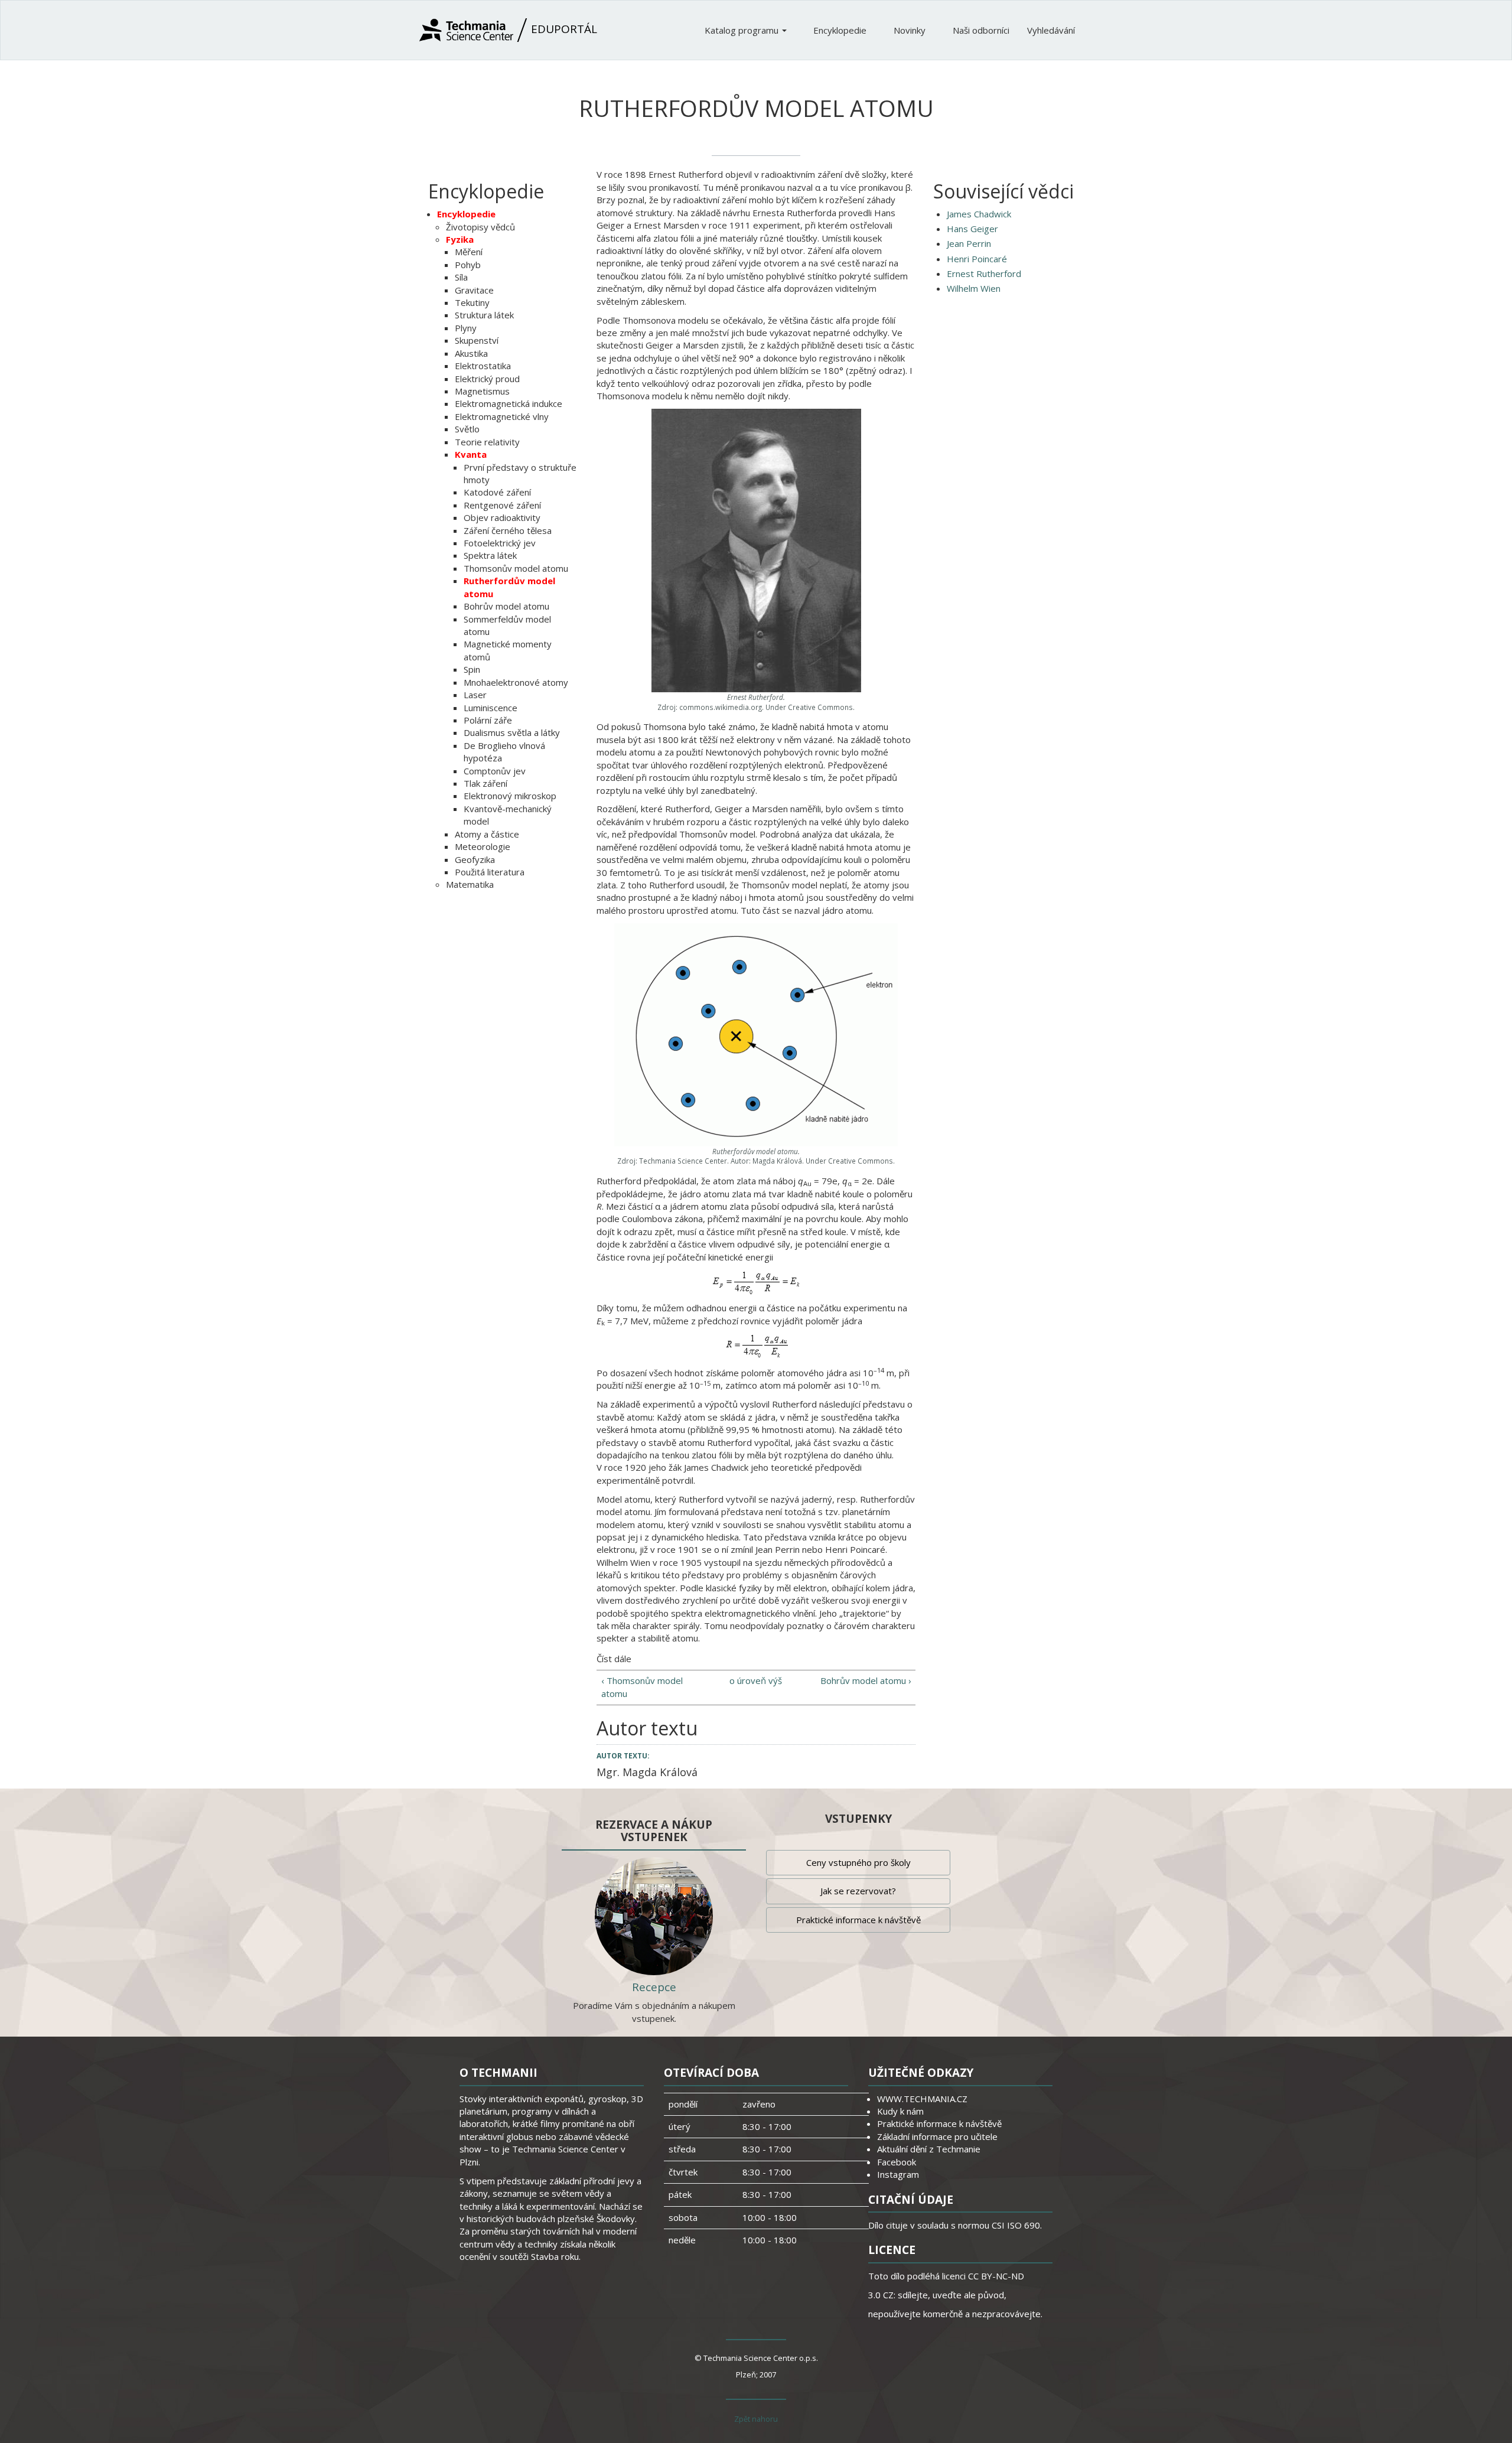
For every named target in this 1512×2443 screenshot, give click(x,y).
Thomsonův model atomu (516, 568)
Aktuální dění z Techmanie (929, 2149)
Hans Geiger (972, 229)
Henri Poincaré (977, 259)
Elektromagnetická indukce (509, 403)
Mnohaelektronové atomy (516, 682)
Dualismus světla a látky (512, 732)
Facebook (897, 2162)
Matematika (470, 884)
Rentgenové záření (502, 505)
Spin (472, 669)
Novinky (911, 30)
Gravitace (474, 290)
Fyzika (460, 239)
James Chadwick (979, 214)
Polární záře (488, 720)
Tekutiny (472, 302)
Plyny (466, 328)
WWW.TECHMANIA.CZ (922, 2099)
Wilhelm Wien (974, 288)
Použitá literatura (490, 872)
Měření (469, 252)
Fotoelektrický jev (500, 543)
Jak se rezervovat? (858, 1891)
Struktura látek (484, 315)
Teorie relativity (487, 442)
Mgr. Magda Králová (647, 1772)
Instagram (898, 2174)
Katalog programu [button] (743, 30)
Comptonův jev (495, 771)
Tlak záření (485, 783)
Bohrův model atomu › (866, 1680)
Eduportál (563, 29)
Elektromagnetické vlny (502, 416)
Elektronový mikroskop (510, 796)
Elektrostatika (483, 366)
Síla (461, 277)
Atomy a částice (487, 834)
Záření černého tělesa (508, 530)
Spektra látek (490, 555)
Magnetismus (482, 391)
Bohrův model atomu (506, 606)
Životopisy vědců (480, 227)
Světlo (467, 429)
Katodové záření (497, 492)
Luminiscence (491, 708)
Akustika (471, 353)
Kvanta (471, 454)
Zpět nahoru (756, 2419)
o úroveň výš (756, 1680)
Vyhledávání (1051, 30)
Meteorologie (483, 846)
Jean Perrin (969, 243)
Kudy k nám (900, 2111)
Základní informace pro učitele (937, 2136)
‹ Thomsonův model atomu (642, 1687)
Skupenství (477, 340)
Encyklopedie (841, 30)
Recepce (654, 1987)
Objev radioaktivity (502, 517)
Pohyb (468, 265)
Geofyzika (475, 859)
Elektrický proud (487, 379)
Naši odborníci (981, 30)
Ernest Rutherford (984, 273)
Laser (475, 695)
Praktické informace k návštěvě (858, 1920)
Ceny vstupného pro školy (858, 1862)
